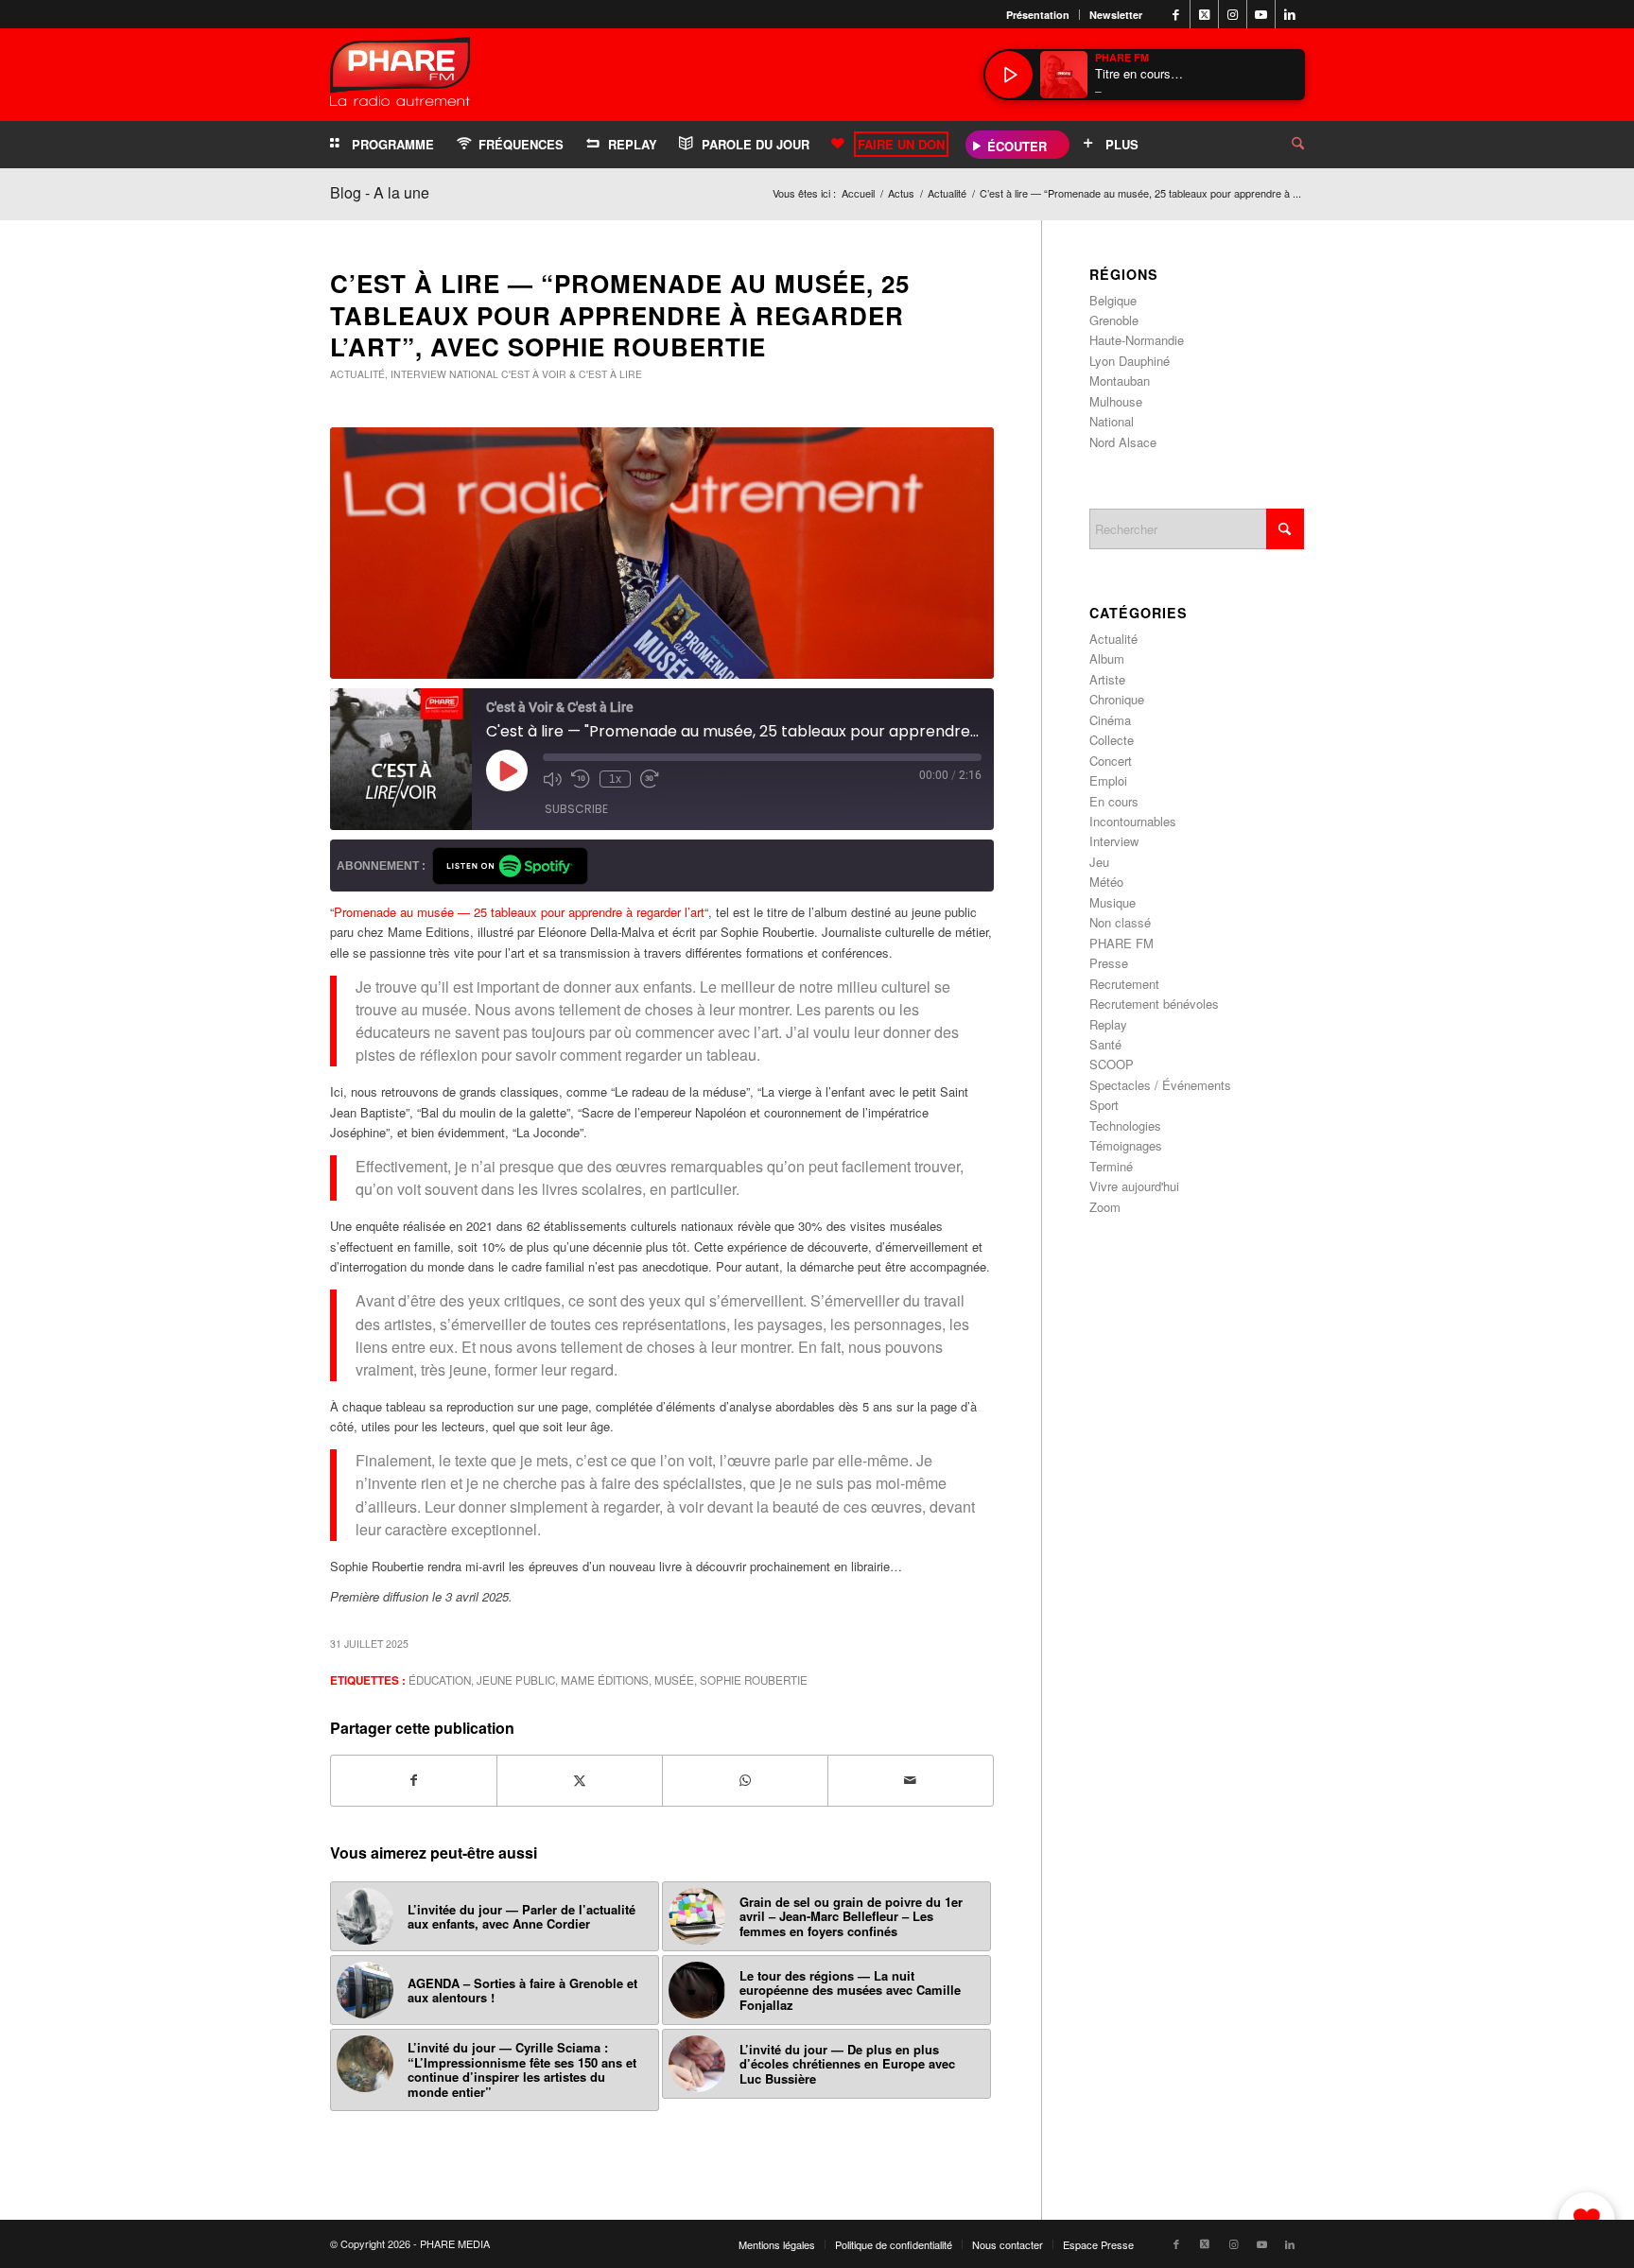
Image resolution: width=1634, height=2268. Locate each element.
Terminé (1111, 1166)
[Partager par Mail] (911, 1780)
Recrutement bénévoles (1154, 1004)
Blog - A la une (380, 192)
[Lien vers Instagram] (1233, 14)
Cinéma (1110, 720)
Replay (1108, 1024)
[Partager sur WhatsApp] (745, 1780)
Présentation (1038, 15)
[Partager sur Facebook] (414, 1780)
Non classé (1120, 922)
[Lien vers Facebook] (1176, 14)
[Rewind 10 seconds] (581, 779)
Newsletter (1116, 15)
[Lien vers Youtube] (1261, 14)
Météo (1106, 882)
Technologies (1125, 1125)
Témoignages (1126, 1145)
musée (674, 1680)
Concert (1111, 761)
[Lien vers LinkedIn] (1290, 14)
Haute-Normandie (1137, 340)
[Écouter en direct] (1009, 75)
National (474, 374)
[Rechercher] (1283, 145)
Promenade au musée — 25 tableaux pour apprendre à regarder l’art (519, 912)
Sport (1104, 1105)
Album (1107, 658)
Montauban (1120, 381)
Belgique (1113, 300)
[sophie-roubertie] (662, 554)
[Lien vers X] (1204, 14)
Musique (1113, 902)
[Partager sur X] (580, 1780)
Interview (418, 374)
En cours (1114, 801)
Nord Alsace (1123, 442)
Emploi (1108, 780)
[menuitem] (1038, 15)
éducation (440, 1680)
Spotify (510, 866)
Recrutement (1124, 984)
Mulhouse (1116, 401)
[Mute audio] (552, 779)
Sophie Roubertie (754, 1680)
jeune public (516, 1680)
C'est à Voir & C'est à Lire (572, 374)
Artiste (1107, 679)
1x (615, 779)
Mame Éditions (605, 1680)
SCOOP (1112, 1064)
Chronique (1117, 699)
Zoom (1105, 1207)
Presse (1109, 963)
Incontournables (1133, 821)
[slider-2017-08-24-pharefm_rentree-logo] (400, 76)
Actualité (357, 374)
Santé (1105, 1044)
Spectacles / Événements (1160, 1085)
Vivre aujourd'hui (1134, 1186)
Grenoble (1114, 320)
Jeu (1099, 862)
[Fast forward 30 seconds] (650, 779)
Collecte (1112, 740)
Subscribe (576, 809)
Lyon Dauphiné (1130, 361)
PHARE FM (1121, 943)
